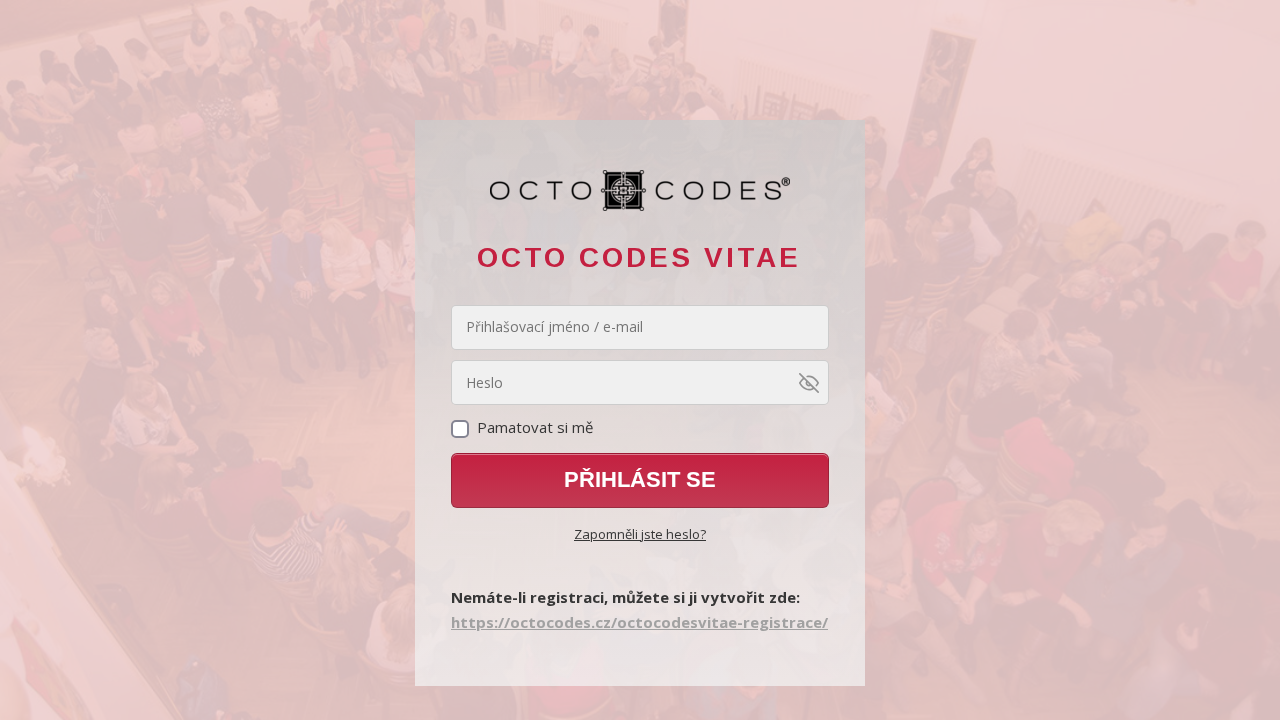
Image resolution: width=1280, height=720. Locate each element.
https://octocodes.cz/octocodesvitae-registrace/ (639, 622)
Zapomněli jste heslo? (640, 534)
